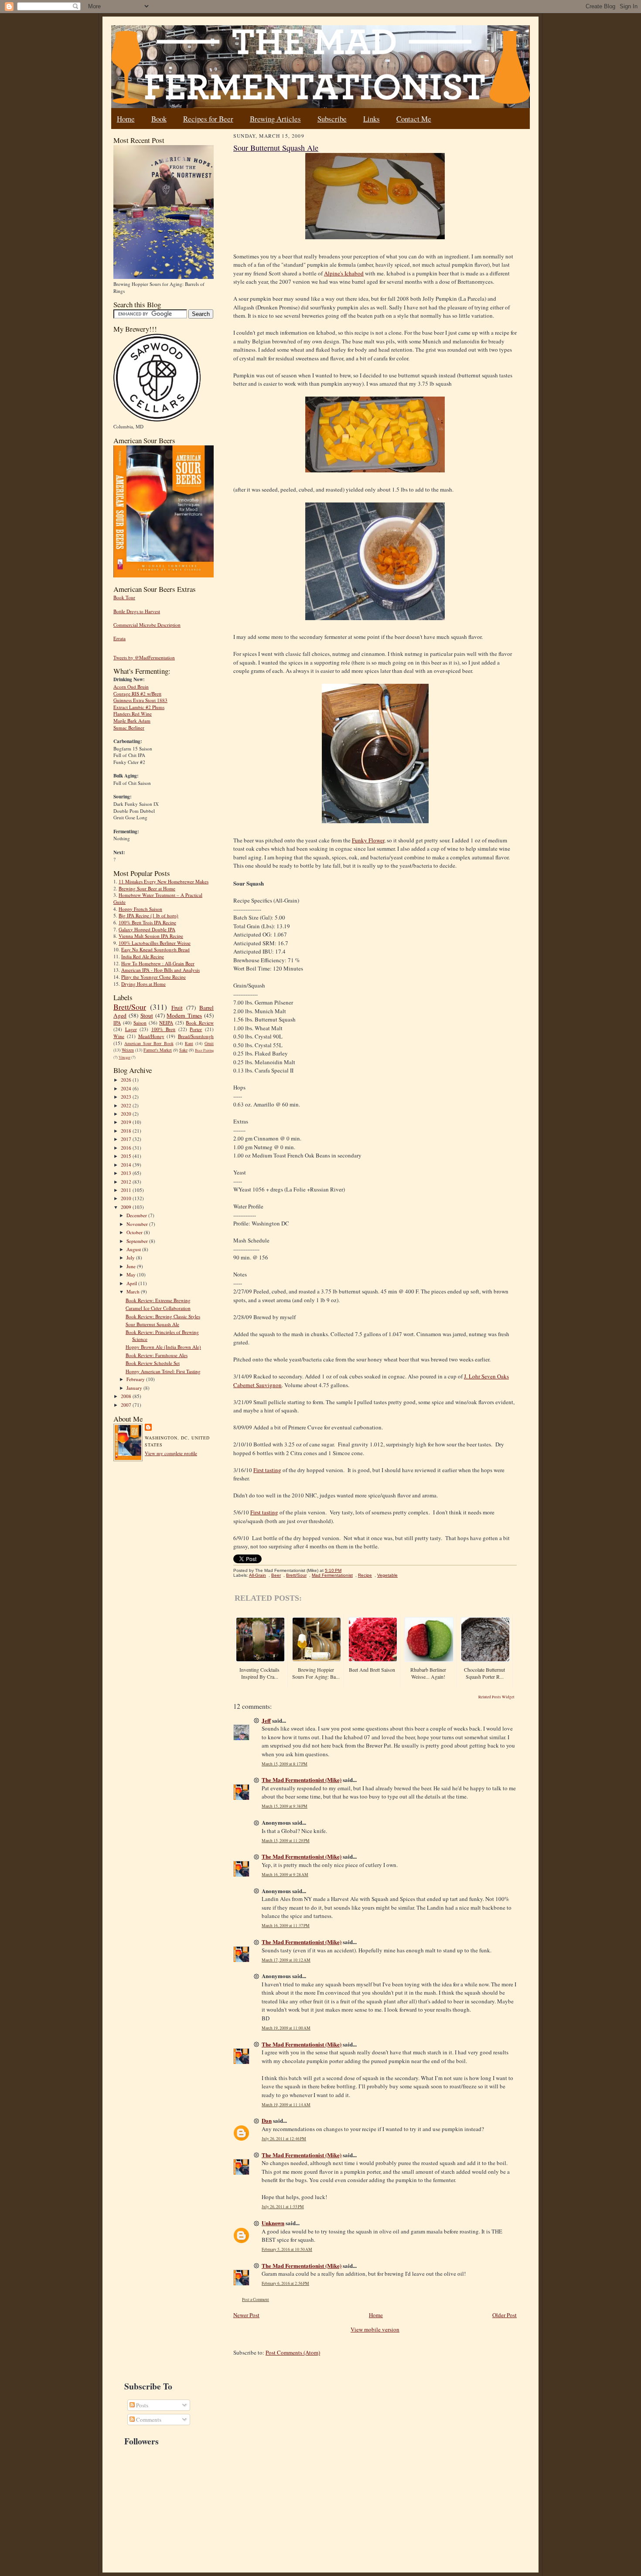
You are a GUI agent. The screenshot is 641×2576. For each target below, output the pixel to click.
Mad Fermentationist (332, 1575)
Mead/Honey (151, 1036)
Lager (131, 1029)
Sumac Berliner (129, 728)
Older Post (505, 2315)
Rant (189, 1043)
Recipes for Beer (208, 119)
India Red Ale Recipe (143, 956)
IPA (117, 1023)
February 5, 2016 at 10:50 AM (287, 2249)
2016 (127, 1148)
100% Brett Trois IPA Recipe (147, 922)
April (132, 1283)
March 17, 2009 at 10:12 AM (286, 1960)
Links (372, 119)
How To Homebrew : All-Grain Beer (158, 963)
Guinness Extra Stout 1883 (140, 700)
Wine (119, 1036)
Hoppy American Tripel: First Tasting (163, 1371)
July (131, 1257)
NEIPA (166, 1023)
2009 (127, 1207)
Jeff (266, 1720)
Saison (140, 1023)
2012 (127, 1182)
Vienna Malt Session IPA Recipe (151, 936)
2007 (127, 1405)
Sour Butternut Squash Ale (152, 1324)
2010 (127, 1198)
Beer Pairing (204, 1050)
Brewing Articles (275, 119)
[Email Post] (346, 1570)
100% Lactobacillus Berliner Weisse (155, 943)
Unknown (273, 2223)
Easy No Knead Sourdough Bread (155, 949)
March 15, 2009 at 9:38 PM (285, 1806)
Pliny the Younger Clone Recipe (153, 977)
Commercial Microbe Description (147, 625)
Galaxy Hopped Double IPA (147, 929)
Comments (148, 2420)
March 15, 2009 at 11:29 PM (286, 1841)
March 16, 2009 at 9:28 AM (285, 1875)
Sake (183, 1050)
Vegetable (387, 1575)
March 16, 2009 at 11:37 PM (286, 1926)
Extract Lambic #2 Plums (139, 707)
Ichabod (344, 273)
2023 (127, 1097)
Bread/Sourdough (196, 1036)
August (134, 1249)
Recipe (365, 1575)
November (138, 1224)
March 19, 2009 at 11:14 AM (286, 2105)
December (137, 1215)
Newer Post (246, 2315)
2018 (127, 1131)
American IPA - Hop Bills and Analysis (160, 970)
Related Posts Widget (496, 1697)
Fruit (177, 1008)
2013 (127, 1173)
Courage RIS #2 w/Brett (137, 694)
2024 (127, 1088)
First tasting (267, 1470)
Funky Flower (368, 840)
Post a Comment (256, 2299)
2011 (127, 1190)
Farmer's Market (158, 1050)
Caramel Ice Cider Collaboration (158, 1308)
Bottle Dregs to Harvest (137, 611)
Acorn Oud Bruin (131, 687)
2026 (127, 1080)
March (134, 1291)
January (135, 1388)
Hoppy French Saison (140, 909)
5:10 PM (333, 1570)
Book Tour (124, 597)
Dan (267, 2120)
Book (159, 119)
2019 (127, 1122)
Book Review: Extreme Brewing (158, 1300)
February (136, 1379)
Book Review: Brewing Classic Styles (163, 1316)
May (132, 1274)
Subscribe (332, 119)
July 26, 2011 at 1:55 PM (283, 2207)
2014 (127, 1165)
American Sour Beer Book (149, 1043)
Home (126, 119)
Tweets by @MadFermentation (144, 657)
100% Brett (164, 1029)
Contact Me (414, 119)
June (132, 1266)
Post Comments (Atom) (293, 2352)
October (135, 1232)
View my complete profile (171, 1453)
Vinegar (124, 1057)
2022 (127, 1105)
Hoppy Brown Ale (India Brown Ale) (163, 1347)
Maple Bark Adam (132, 721)
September (138, 1241)
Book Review (200, 1023)
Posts (141, 2405)
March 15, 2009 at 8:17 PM (285, 1764)
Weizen (128, 1050)
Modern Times (184, 1015)
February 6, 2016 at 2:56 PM (285, 2283)
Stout (147, 1015)
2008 (127, 1396)
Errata (119, 638)
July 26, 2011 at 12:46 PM (284, 2139)
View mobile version (375, 2329)
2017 (127, 1139)
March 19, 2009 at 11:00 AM (286, 2028)
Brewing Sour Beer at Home (147, 888)
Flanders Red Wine (133, 714)
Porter (196, 1029)
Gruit (209, 1043)
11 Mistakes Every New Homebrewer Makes (164, 881)
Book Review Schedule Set (153, 1363)
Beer (276, 1575)
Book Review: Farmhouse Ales (157, 1355)
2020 (127, 1114)
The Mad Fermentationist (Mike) (302, 1780)
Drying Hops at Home (143, 984)
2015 (127, 1156)
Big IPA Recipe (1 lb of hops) (148, 915)
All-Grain (257, 1575)
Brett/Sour (130, 1007)
